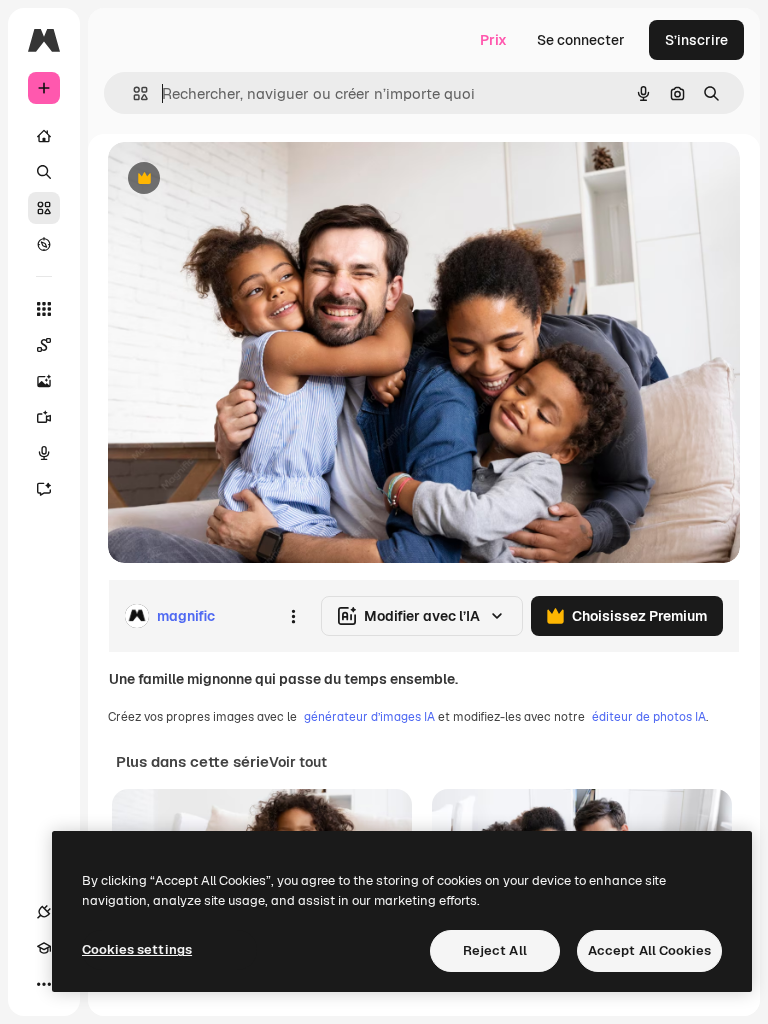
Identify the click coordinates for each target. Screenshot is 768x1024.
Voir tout (298, 762)
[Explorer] (44, 244)
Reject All (495, 950)
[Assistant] (44, 489)
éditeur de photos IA (649, 717)
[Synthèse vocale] (44, 453)
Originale (240, 179)
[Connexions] (44, 912)
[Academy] (44, 948)
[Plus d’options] (293, 616)
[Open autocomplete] (132, 93)
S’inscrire (696, 40)
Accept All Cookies (649, 950)
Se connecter (581, 40)
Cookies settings (137, 949)
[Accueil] (44, 136)
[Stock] (44, 208)
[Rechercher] (44, 172)
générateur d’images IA (369, 717)
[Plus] (44, 984)
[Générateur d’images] (44, 381)
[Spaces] (44, 345)
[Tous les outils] (44, 309)
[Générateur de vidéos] (44, 417)
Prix (493, 40)
